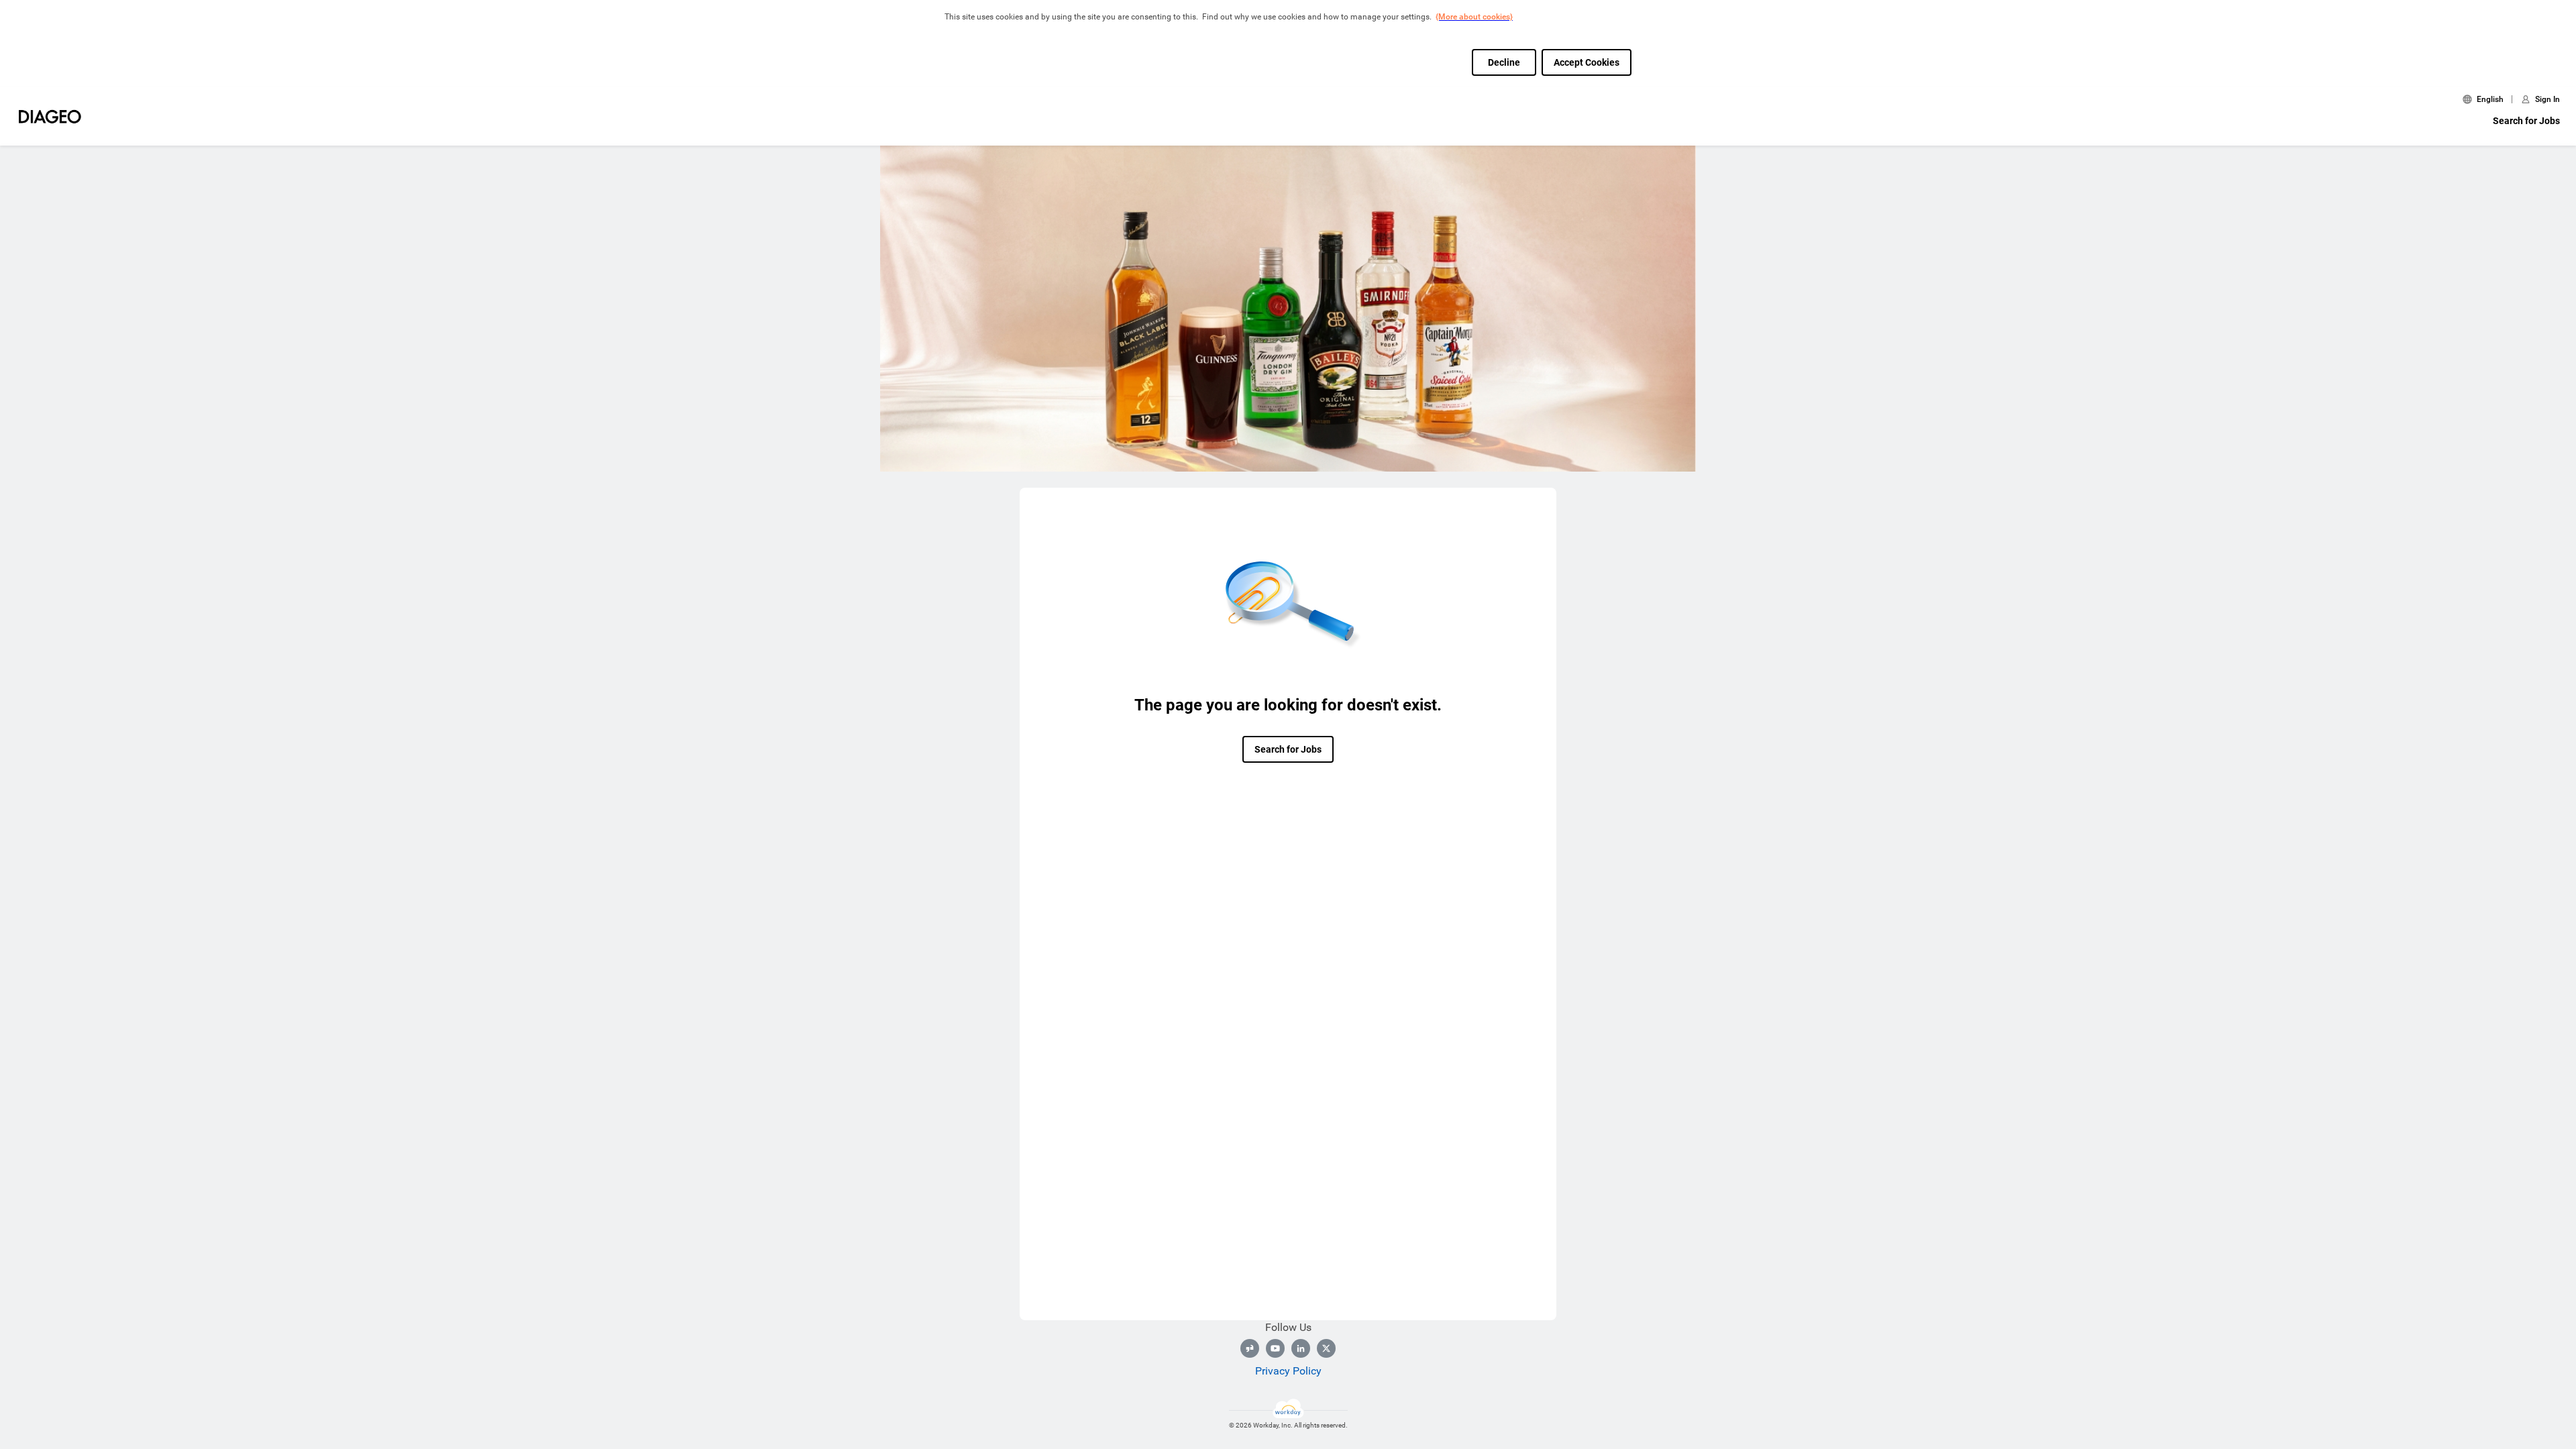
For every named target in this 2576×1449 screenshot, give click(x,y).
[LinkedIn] (1301, 1348)
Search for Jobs (2526, 121)
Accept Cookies (1587, 62)
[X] (1326, 1348)
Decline (1504, 62)
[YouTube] (1275, 1348)
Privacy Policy (1288, 1371)
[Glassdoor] (1250, 1348)
